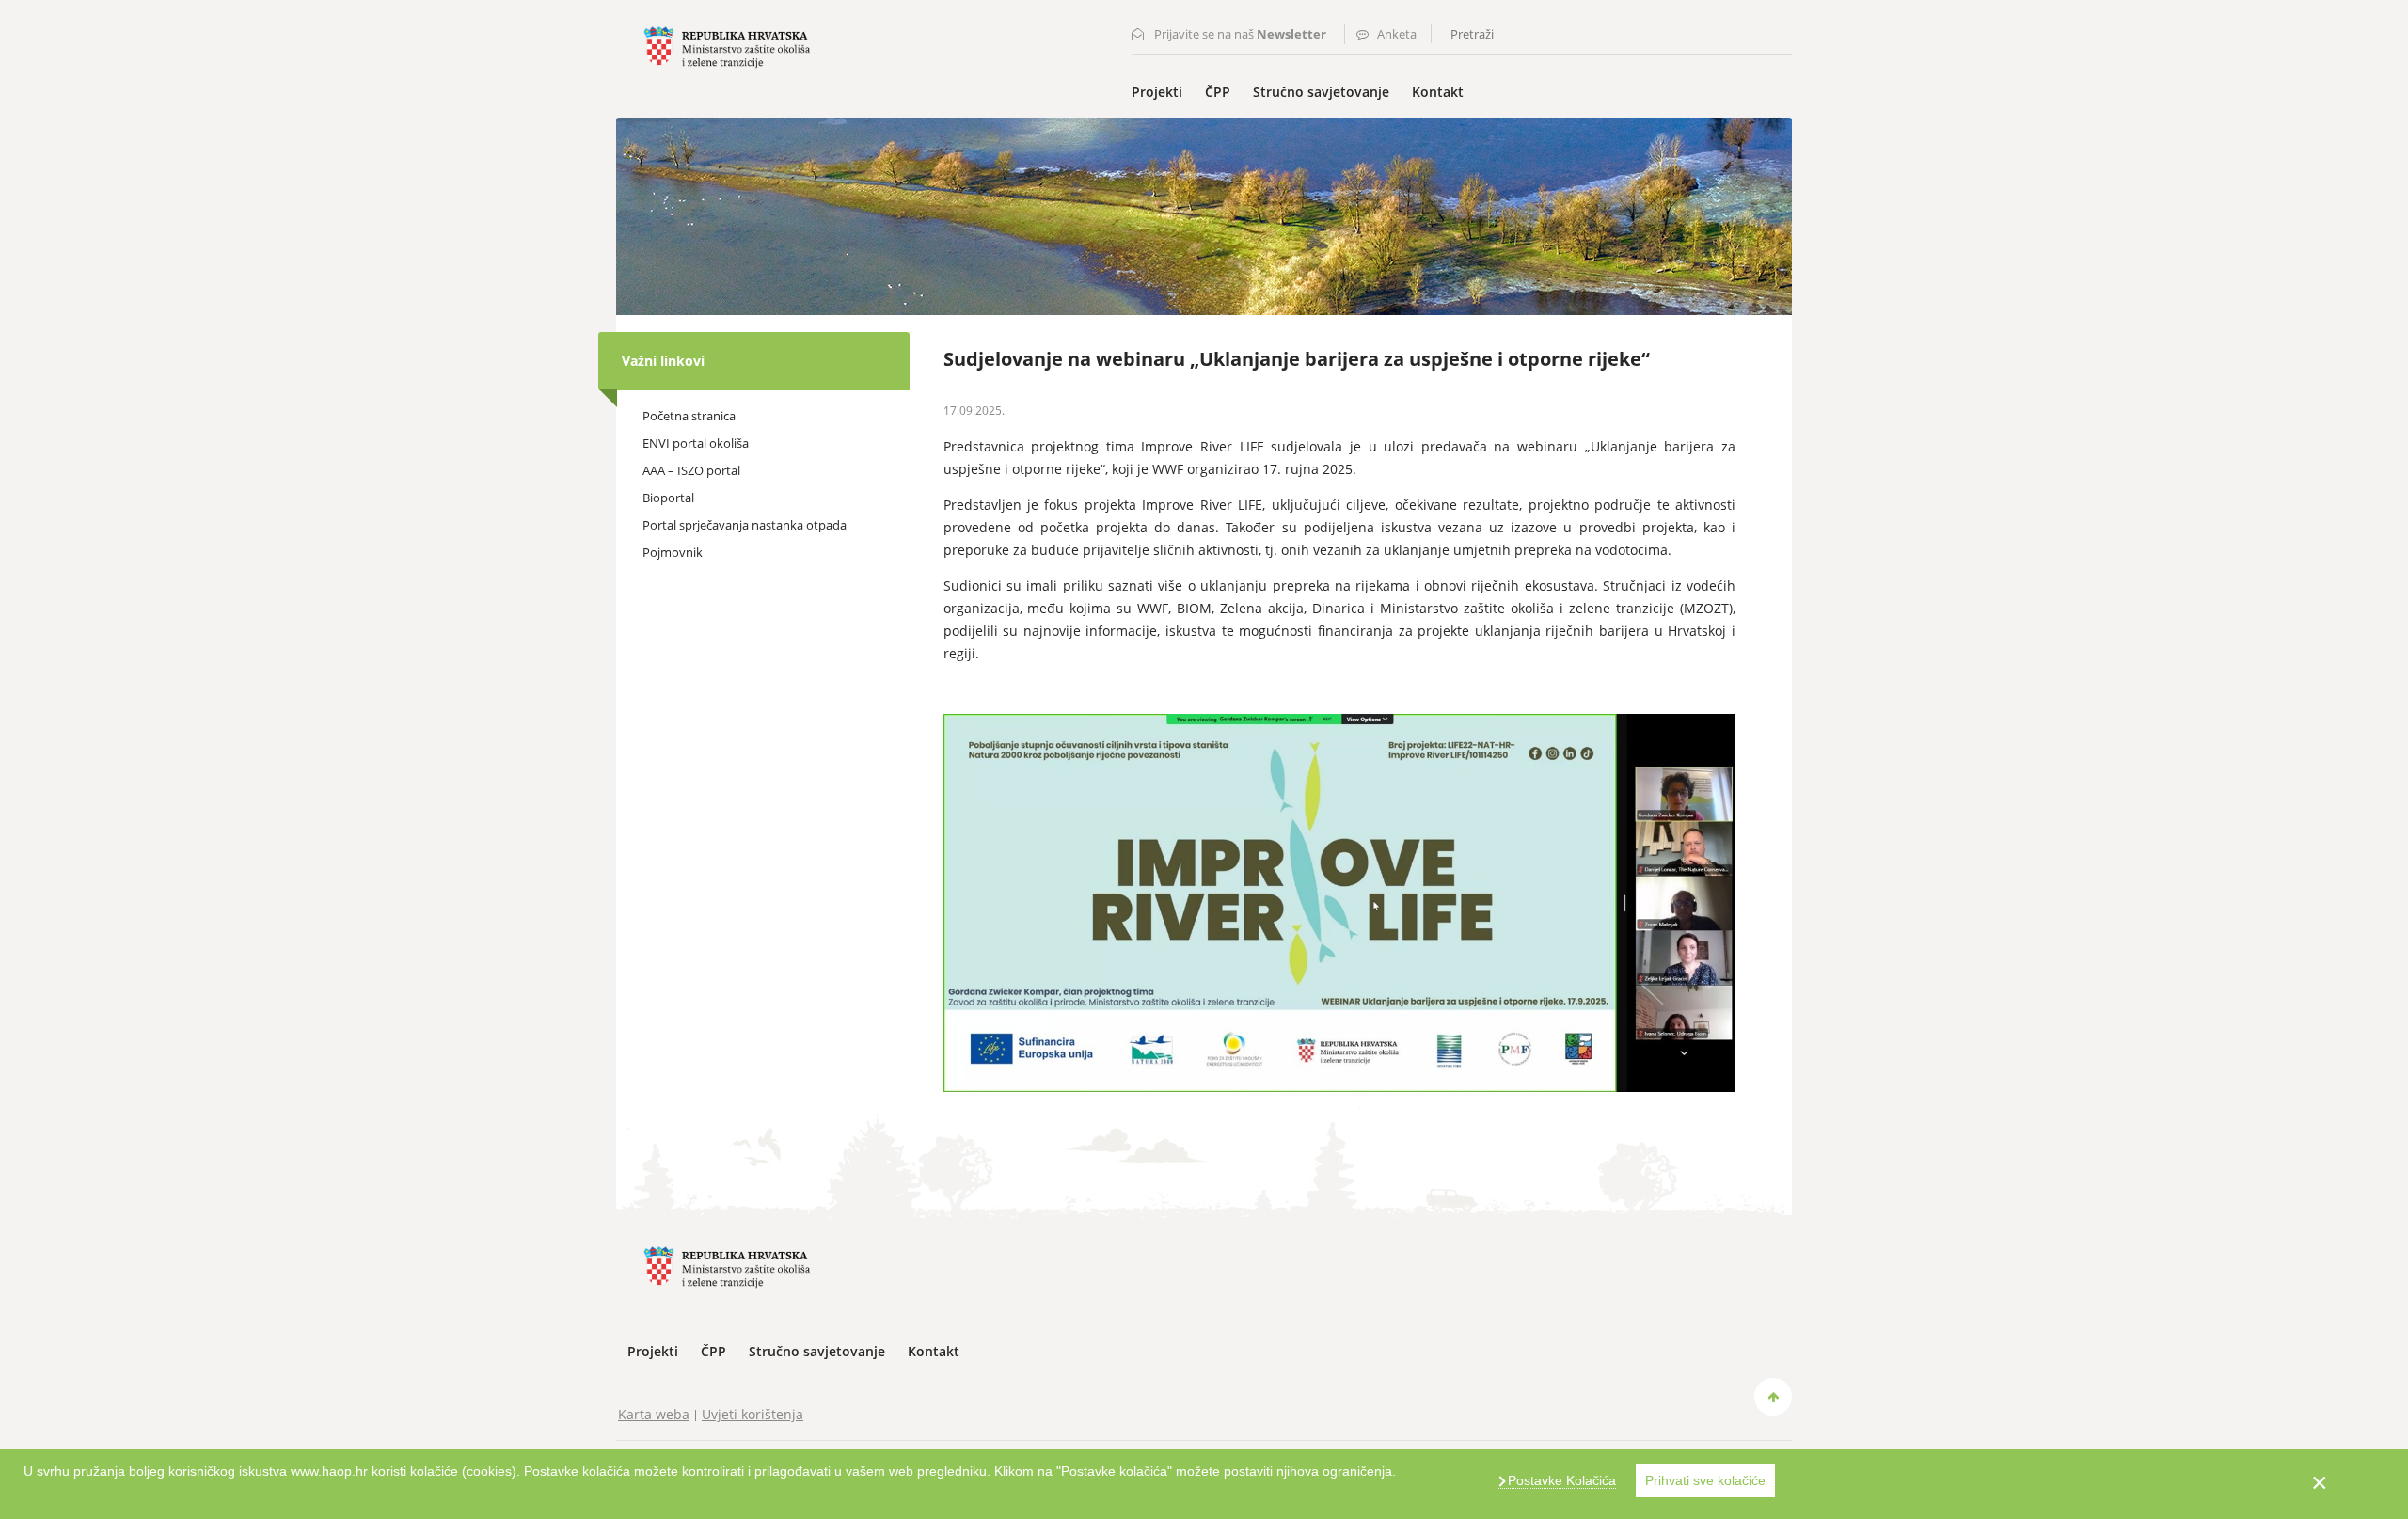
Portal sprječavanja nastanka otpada (745, 525)
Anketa (1397, 34)
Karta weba (654, 1414)
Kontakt (1438, 92)
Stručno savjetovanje (1321, 92)
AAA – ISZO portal (691, 470)
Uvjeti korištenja (752, 1414)
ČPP (1218, 92)
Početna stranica (689, 416)
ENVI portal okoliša (696, 443)
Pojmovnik (673, 552)
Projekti (1157, 92)
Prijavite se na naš (1240, 34)
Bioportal (668, 498)
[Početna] (727, 46)
